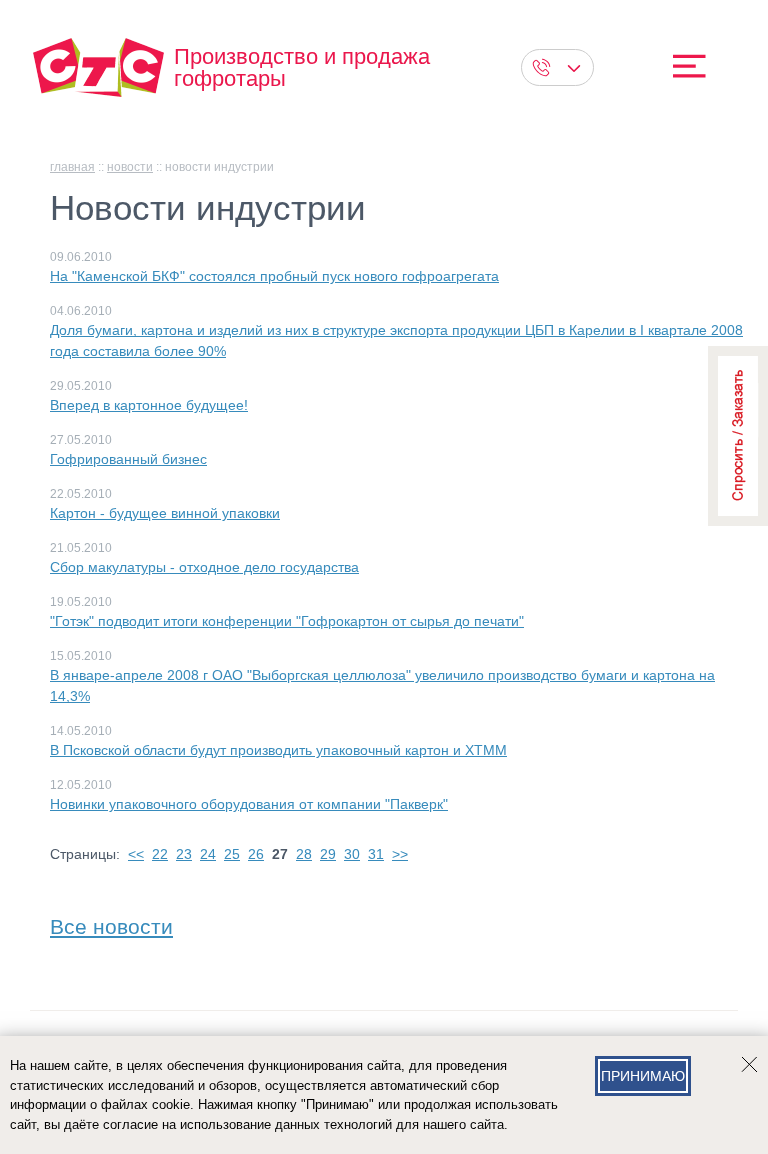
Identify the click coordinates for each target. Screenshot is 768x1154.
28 (304, 854)
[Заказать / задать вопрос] (738, 436)
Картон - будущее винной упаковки (165, 513)
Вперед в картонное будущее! (149, 405)
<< (136, 854)
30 (352, 854)
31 (376, 854)
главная (72, 167)
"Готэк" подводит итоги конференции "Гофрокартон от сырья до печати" (287, 621)
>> (400, 854)
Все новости (111, 922)
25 (232, 854)
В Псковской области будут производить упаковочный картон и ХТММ (278, 750)
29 (328, 854)
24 (208, 854)
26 (256, 854)
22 (160, 854)
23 (184, 854)
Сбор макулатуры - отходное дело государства (204, 567)
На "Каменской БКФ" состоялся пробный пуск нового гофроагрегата (274, 276)
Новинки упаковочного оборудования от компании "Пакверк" (249, 804)
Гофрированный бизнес (128, 459)
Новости (130, 167)
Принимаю (643, 1076)
